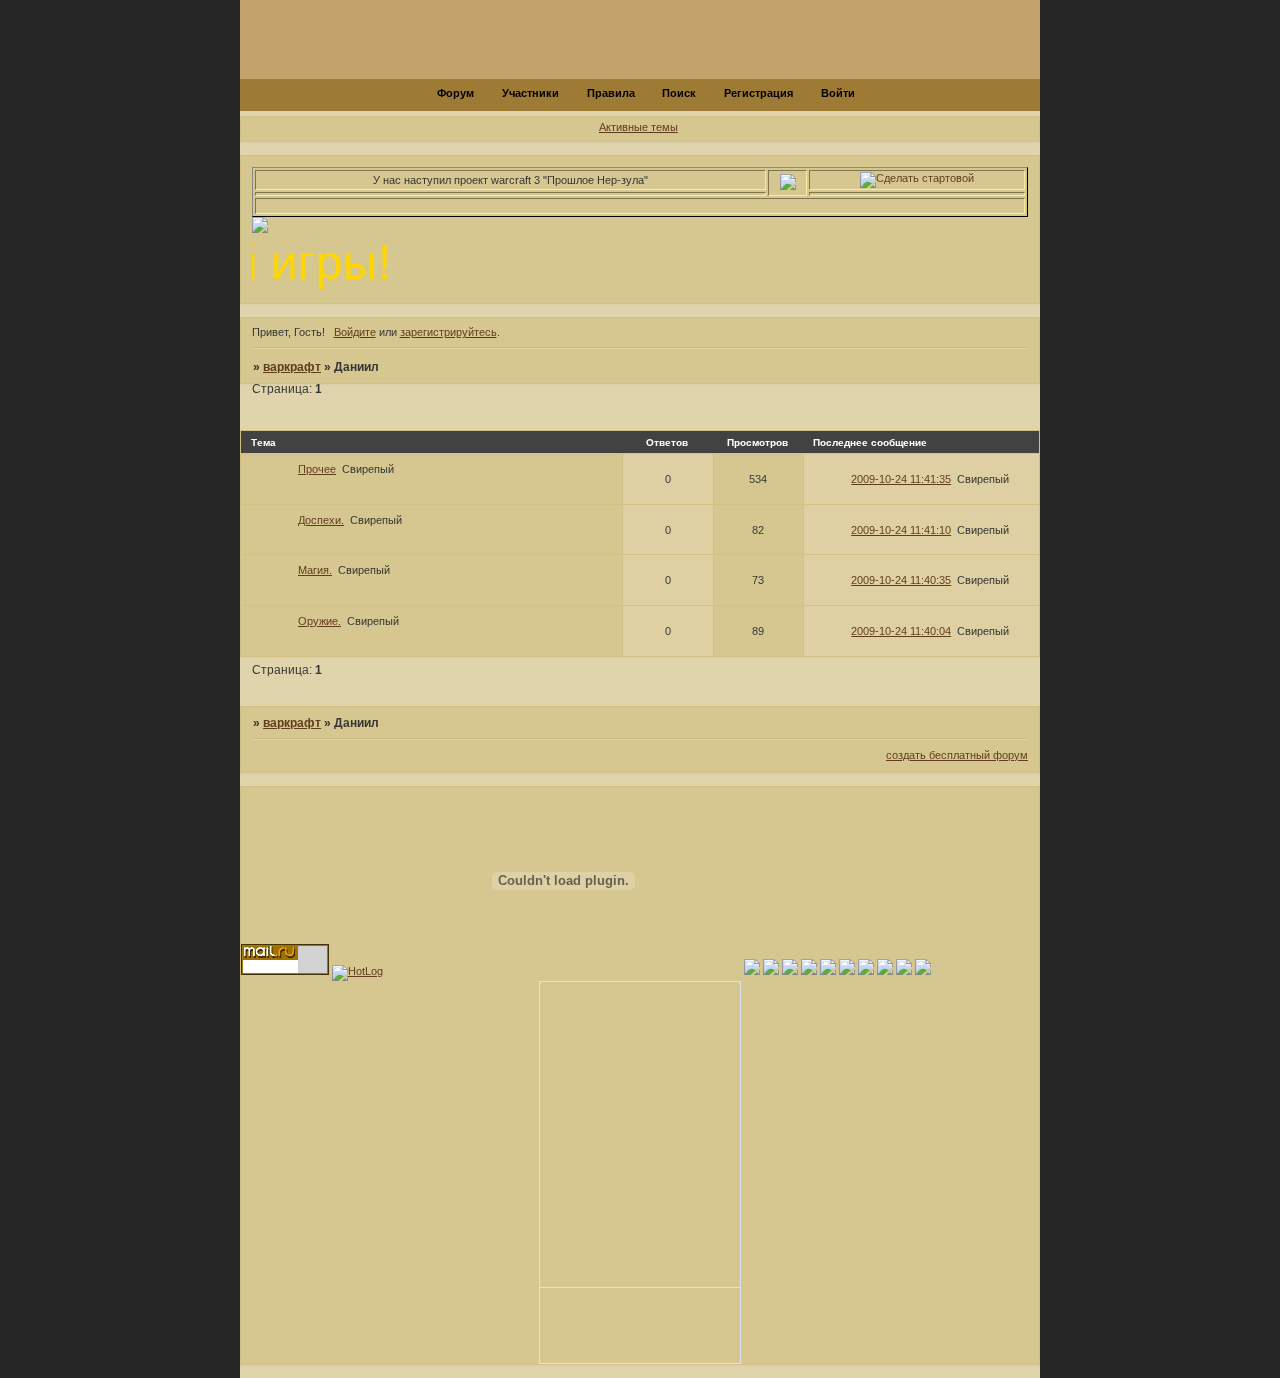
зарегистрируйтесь (448, 332)
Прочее (317, 469)
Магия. (315, 570)
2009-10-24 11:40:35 (901, 580)
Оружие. (319, 621)
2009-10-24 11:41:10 (901, 530)
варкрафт (292, 367)
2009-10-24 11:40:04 (901, 631)
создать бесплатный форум (957, 755)
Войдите (355, 332)
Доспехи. (321, 520)
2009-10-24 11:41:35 (901, 479)
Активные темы (638, 127)
